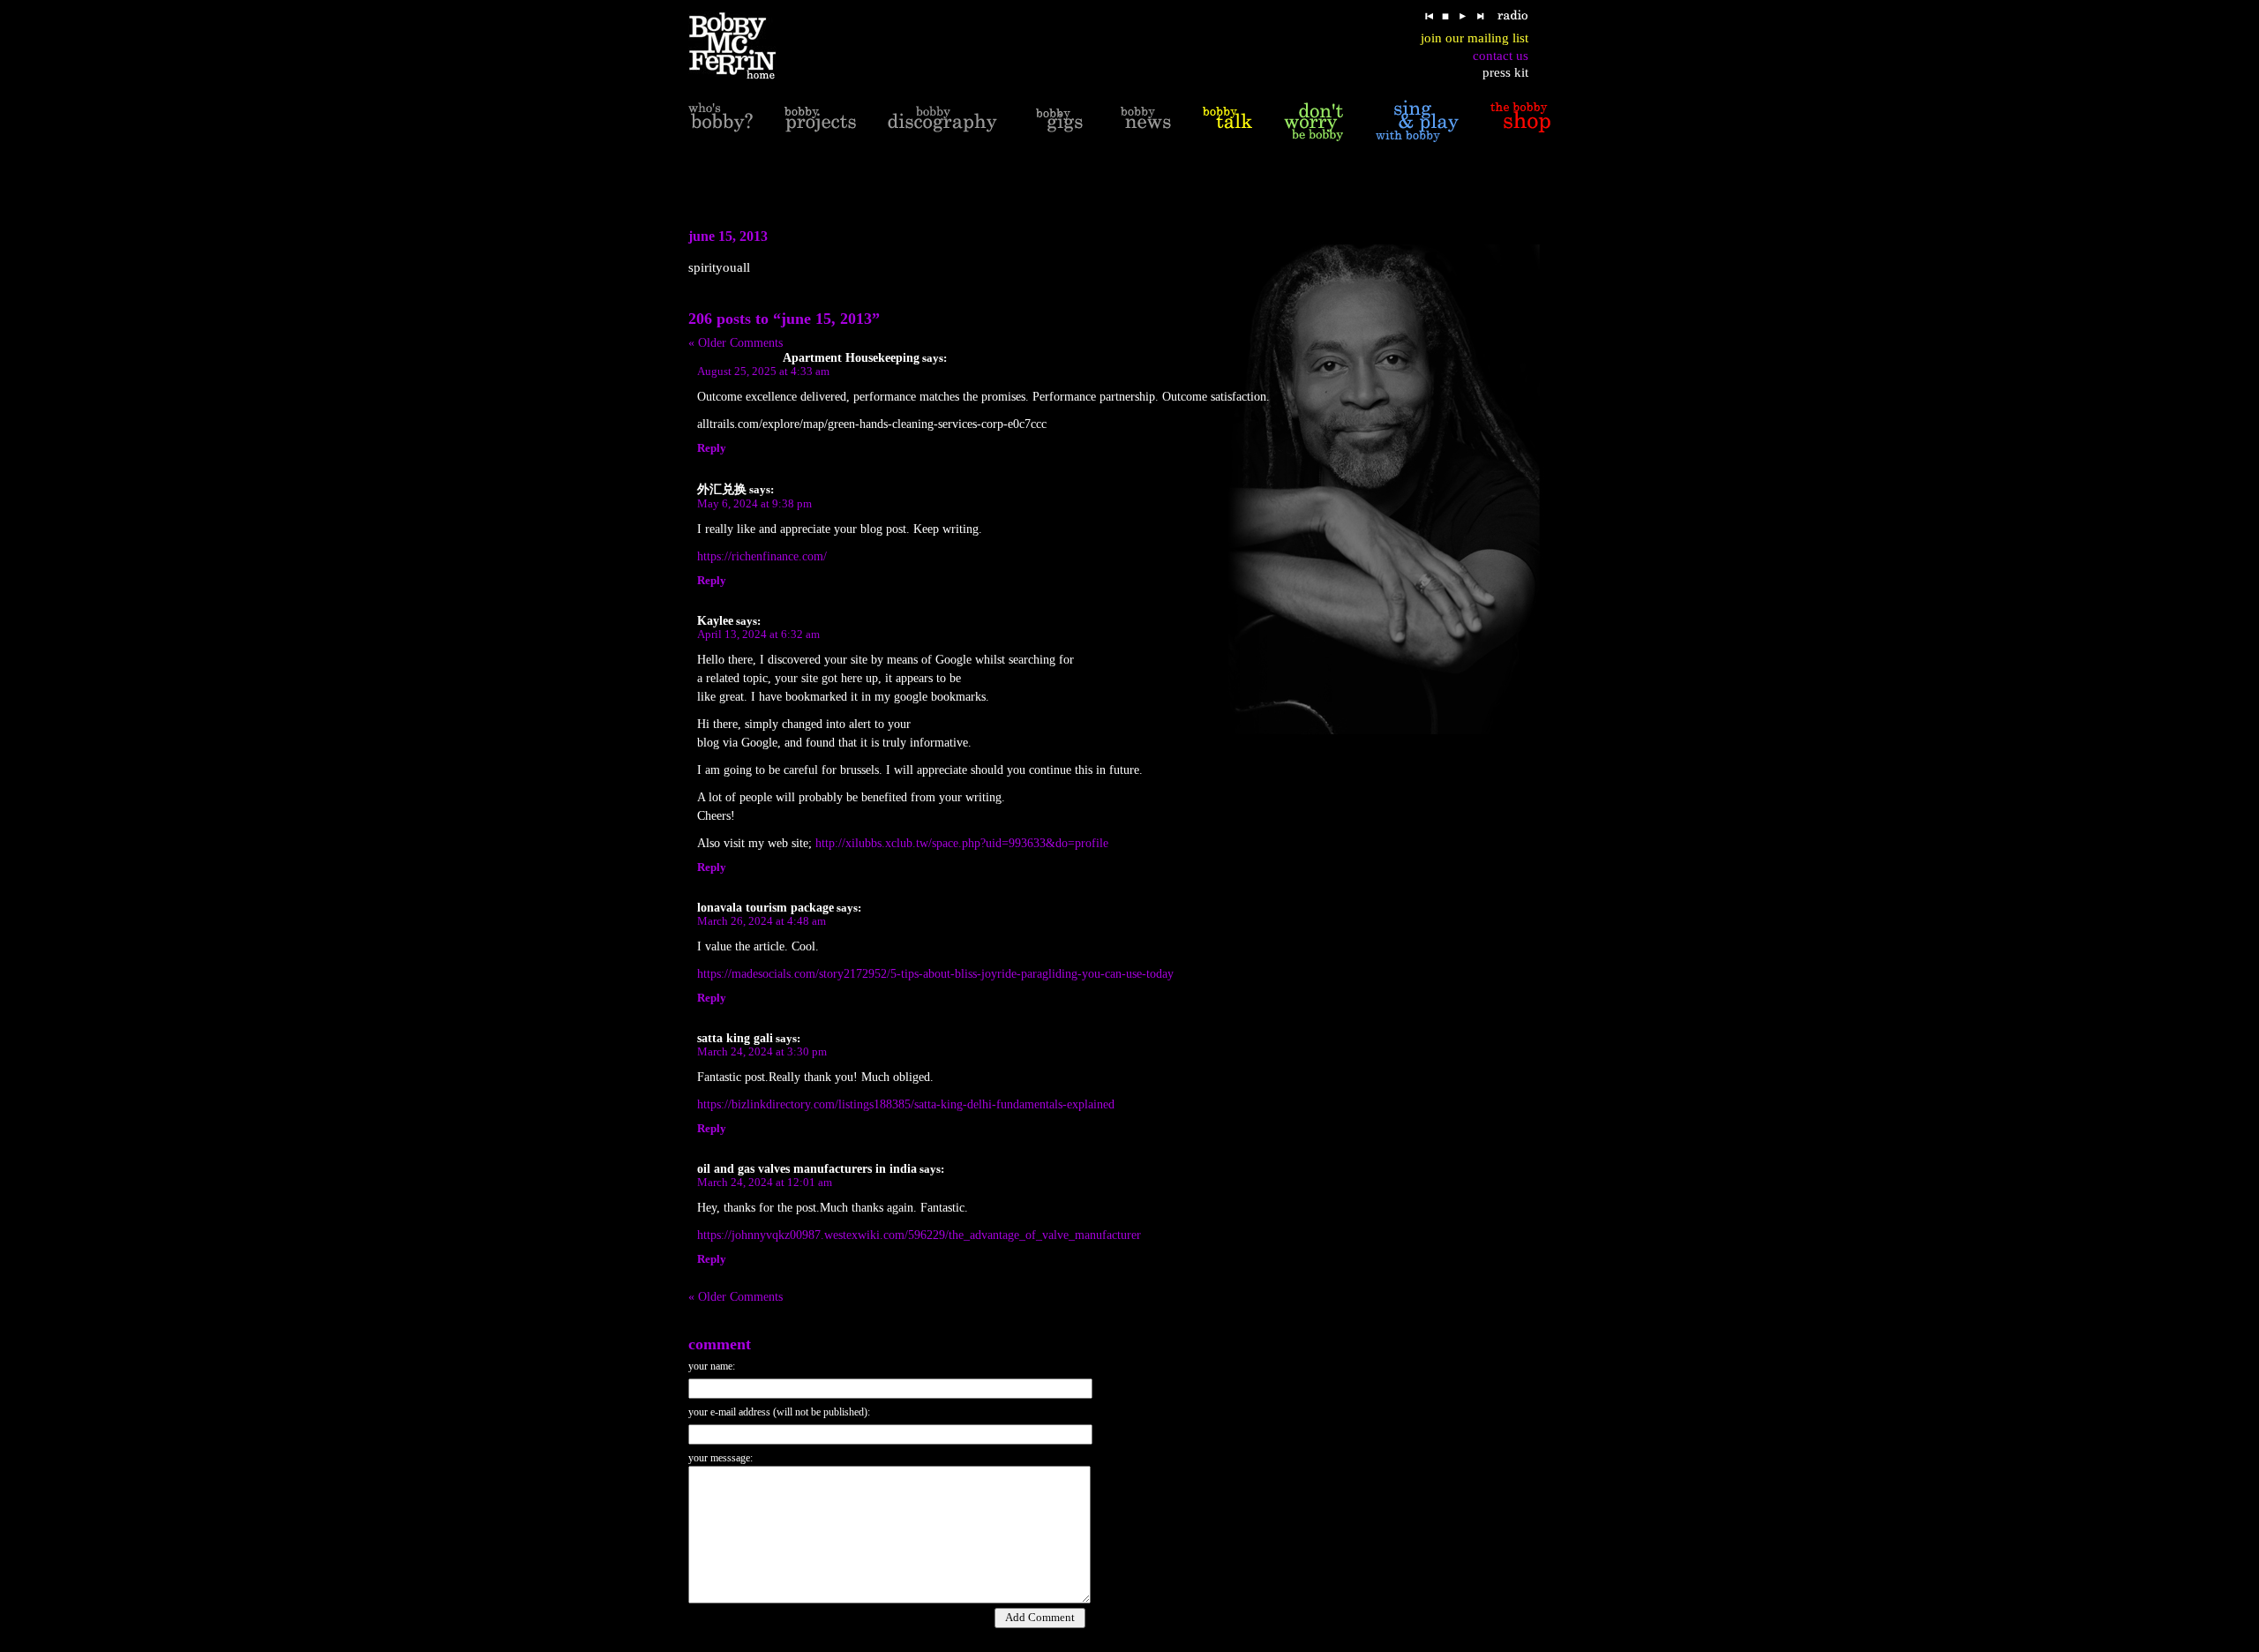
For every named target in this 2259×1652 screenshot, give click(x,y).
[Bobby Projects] (820, 121)
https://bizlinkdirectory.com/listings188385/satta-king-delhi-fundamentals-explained (906, 1104)
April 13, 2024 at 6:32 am (758, 635)
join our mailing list (1475, 38)
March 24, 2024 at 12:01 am (765, 1183)
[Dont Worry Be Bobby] (1314, 121)
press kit (1505, 72)
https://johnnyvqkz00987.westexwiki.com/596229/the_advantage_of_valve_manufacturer (919, 1235)
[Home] (743, 46)
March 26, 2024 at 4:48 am (762, 921)
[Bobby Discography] (942, 121)
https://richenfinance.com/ (762, 556)
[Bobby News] (1146, 121)
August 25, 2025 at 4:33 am (763, 372)
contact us (1501, 56)
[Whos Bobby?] (720, 121)
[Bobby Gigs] (1059, 121)
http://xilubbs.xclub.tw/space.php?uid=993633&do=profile (962, 843)
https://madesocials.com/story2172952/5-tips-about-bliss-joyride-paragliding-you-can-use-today (935, 974)
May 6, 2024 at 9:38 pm (754, 504)
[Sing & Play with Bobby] (1417, 121)
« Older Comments (735, 343)
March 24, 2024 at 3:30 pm (762, 1052)
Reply (712, 448)
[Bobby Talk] (1227, 121)
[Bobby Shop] (1520, 121)
